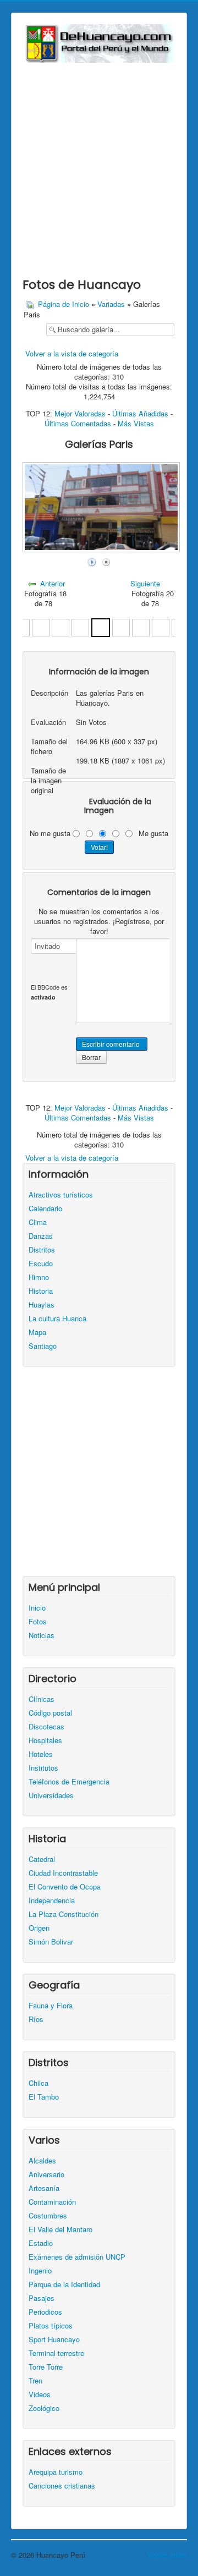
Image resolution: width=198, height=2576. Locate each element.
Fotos (38, 1622)
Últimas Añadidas (140, 413)
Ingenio (40, 2271)
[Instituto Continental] (41, 626)
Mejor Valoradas (80, 413)
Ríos (36, 2019)
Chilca (38, 2083)
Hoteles (41, 1754)
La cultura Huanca (57, 1319)
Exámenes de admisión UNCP (77, 2257)
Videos (40, 2394)
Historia (41, 1291)
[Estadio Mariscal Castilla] (141, 626)
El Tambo (44, 2097)
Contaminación (52, 2202)
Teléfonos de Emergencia (69, 1782)
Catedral (42, 1859)
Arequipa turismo (56, 2472)
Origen (39, 1928)
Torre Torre (46, 2367)
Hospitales (45, 1740)
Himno (39, 1277)
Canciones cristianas (62, 2486)
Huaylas (42, 1305)
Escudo (41, 1264)
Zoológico (44, 2408)
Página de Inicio (64, 304)
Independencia (52, 1901)
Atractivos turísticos (61, 1195)
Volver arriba (167, 2555)
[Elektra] (161, 626)
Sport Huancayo (54, 2339)
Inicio (37, 1608)
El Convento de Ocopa (65, 1887)
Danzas (41, 1236)
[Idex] (80, 626)
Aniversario (46, 2174)
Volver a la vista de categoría (72, 353)
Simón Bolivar (51, 1942)
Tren (35, 2381)
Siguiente (145, 583)
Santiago (43, 1346)
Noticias (42, 1635)
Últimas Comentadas (78, 423)
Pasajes (42, 2298)
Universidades (51, 1795)
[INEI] (61, 626)
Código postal (50, 1713)
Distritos (42, 1250)
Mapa (37, 1332)
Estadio (41, 2243)
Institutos (43, 1768)
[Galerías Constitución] (121, 626)
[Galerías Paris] (101, 626)
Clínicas (42, 1699)
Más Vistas (136, 423)
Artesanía (44, 2188)
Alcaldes (42, 2161)
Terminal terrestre (56, 2353)
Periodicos (45, 2312)
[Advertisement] (99, 167)
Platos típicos (51, 2326)
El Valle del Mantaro (61, 2229)
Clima (38, 1222)
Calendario (45, 1209)
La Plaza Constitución (64, 1914)
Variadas (111, 304)
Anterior (53, 583)
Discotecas (46, 1727)
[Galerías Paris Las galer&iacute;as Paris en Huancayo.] (102, 549)
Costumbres (48, 2216)
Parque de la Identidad (64, 2284)
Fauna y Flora (51, 2006)
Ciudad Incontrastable (63, 1873)
